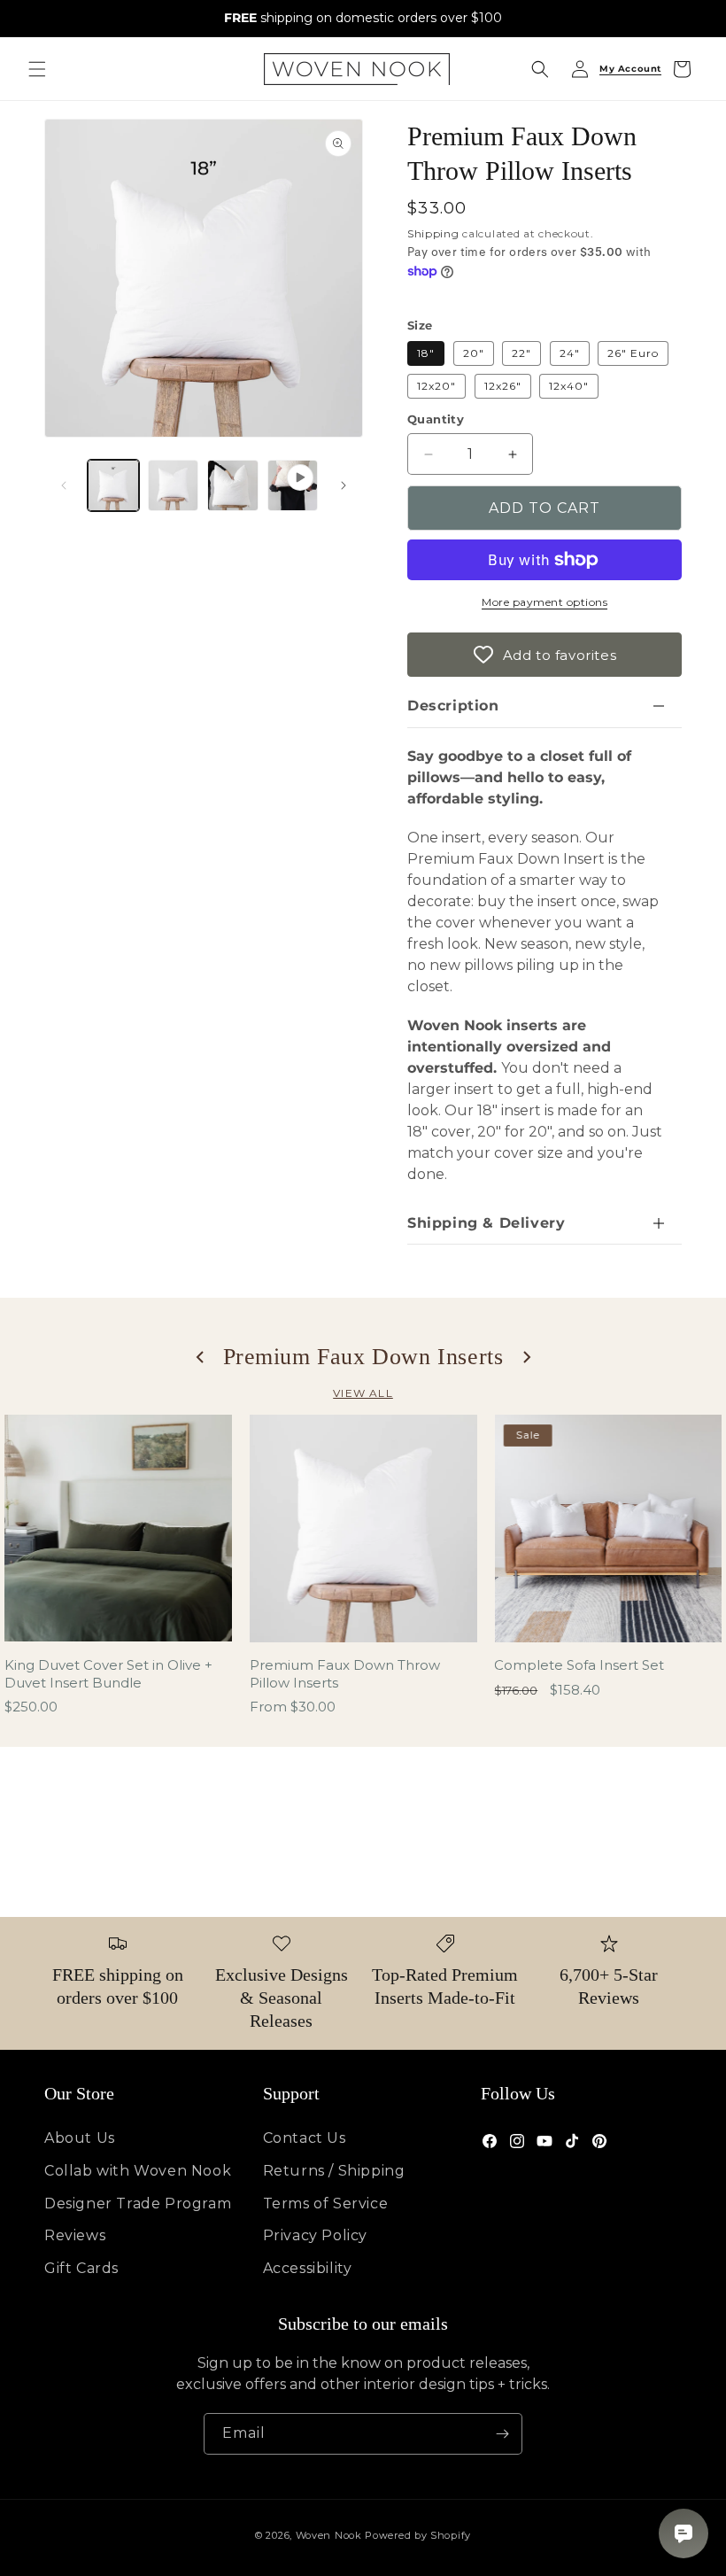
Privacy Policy (315, 2235)
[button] (37, 69)
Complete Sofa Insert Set (579, 1665)
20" (474, 353)
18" (426, 353)
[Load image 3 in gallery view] (233, 485)
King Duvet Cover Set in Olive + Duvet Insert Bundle (108, 1674)
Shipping (433, 233)
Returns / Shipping (334, 2171)
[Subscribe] (502, 2434)
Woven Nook (329, 2535)
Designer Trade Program (138, 2204)
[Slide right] (344, 485)
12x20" (436, 386)
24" (570, 353)
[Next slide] (526, 1357)
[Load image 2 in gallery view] (174, 485)
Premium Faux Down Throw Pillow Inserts (345, 1674)
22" (521, 353)
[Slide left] (64, 485)
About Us (80, 2138)
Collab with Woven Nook (138, 2171)
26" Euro (633, 353)
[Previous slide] (201, 1357)
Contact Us (305, 2138)
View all (363, 1393)
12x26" (503, 386)
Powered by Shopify (418, 2535)
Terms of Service (326, 2204)
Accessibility (308, 2268)
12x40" (569, 386)
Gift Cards (81, 2268)
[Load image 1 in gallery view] (113, 485)
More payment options (544, 602)
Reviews (75, 2235)
